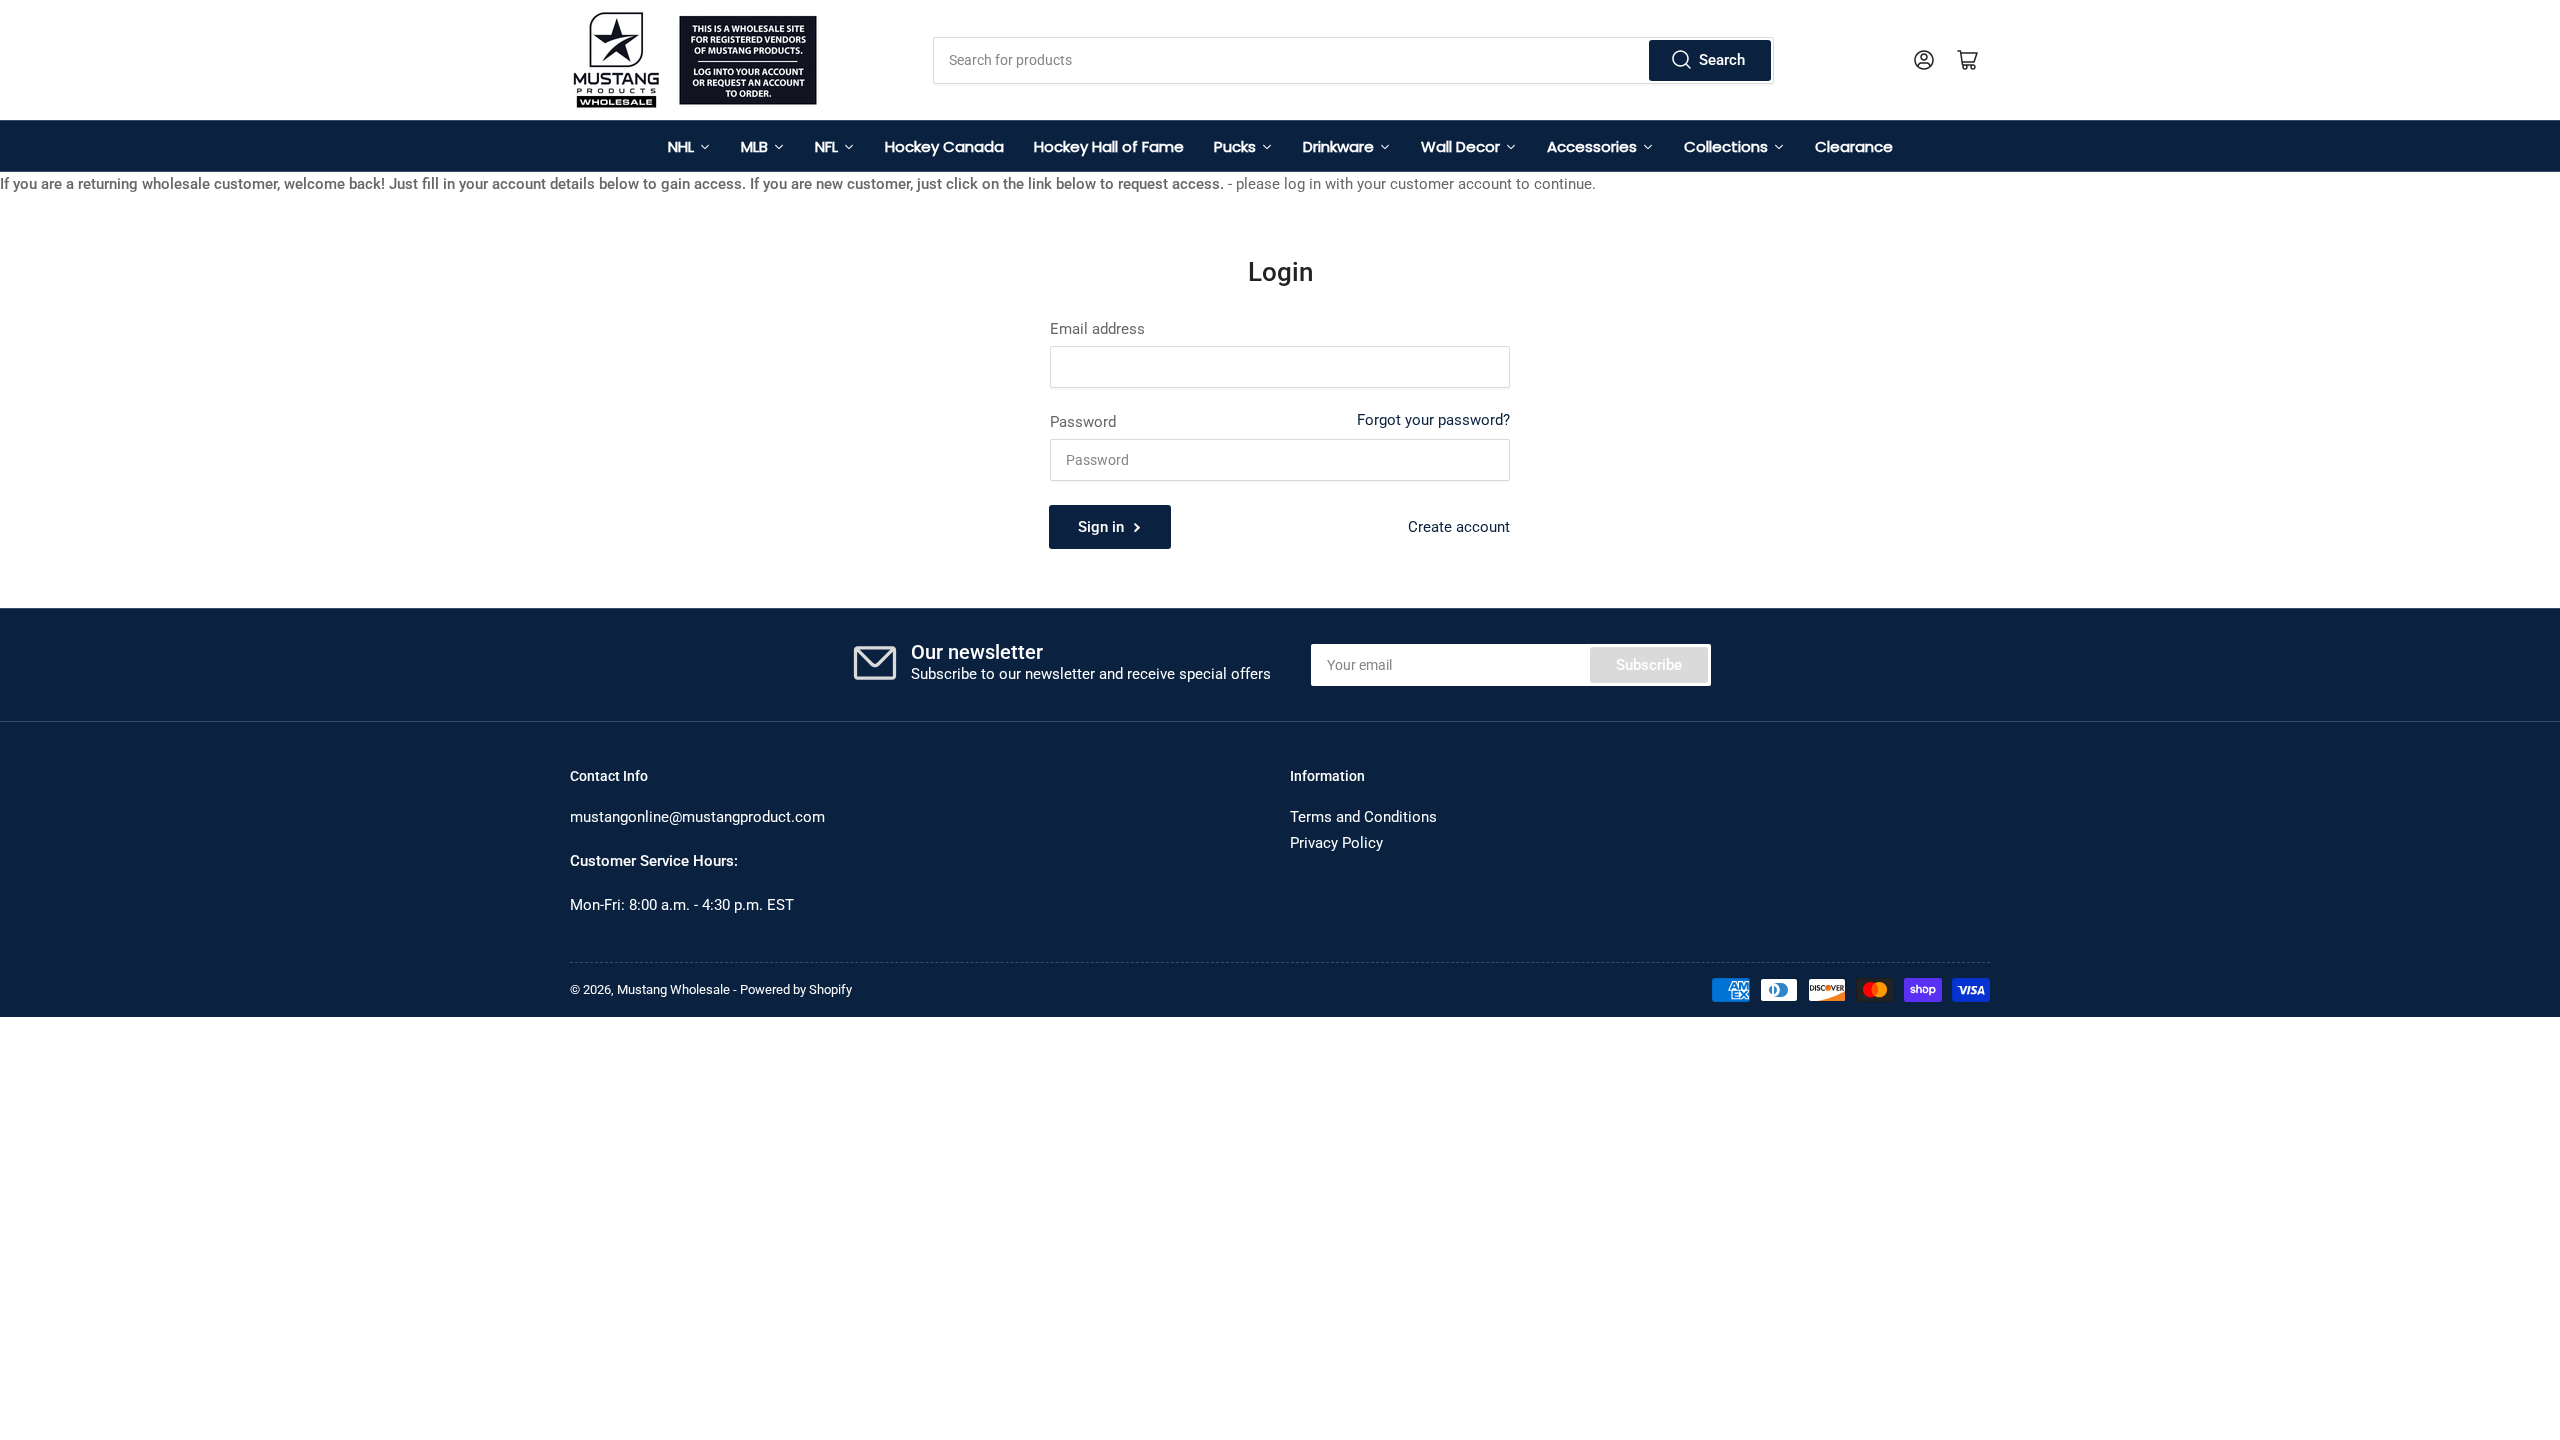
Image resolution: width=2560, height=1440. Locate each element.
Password (1083, 422)
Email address (1097, 329)
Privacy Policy (1336, 843)
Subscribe (1649, 665)
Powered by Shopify (796, 989)
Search (1722, 60)
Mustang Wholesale (673, 989)
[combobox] (1353, 60)
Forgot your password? (1433, 420)
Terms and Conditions (1363, 817)
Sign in (1101, 527)
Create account (1459, 527)
